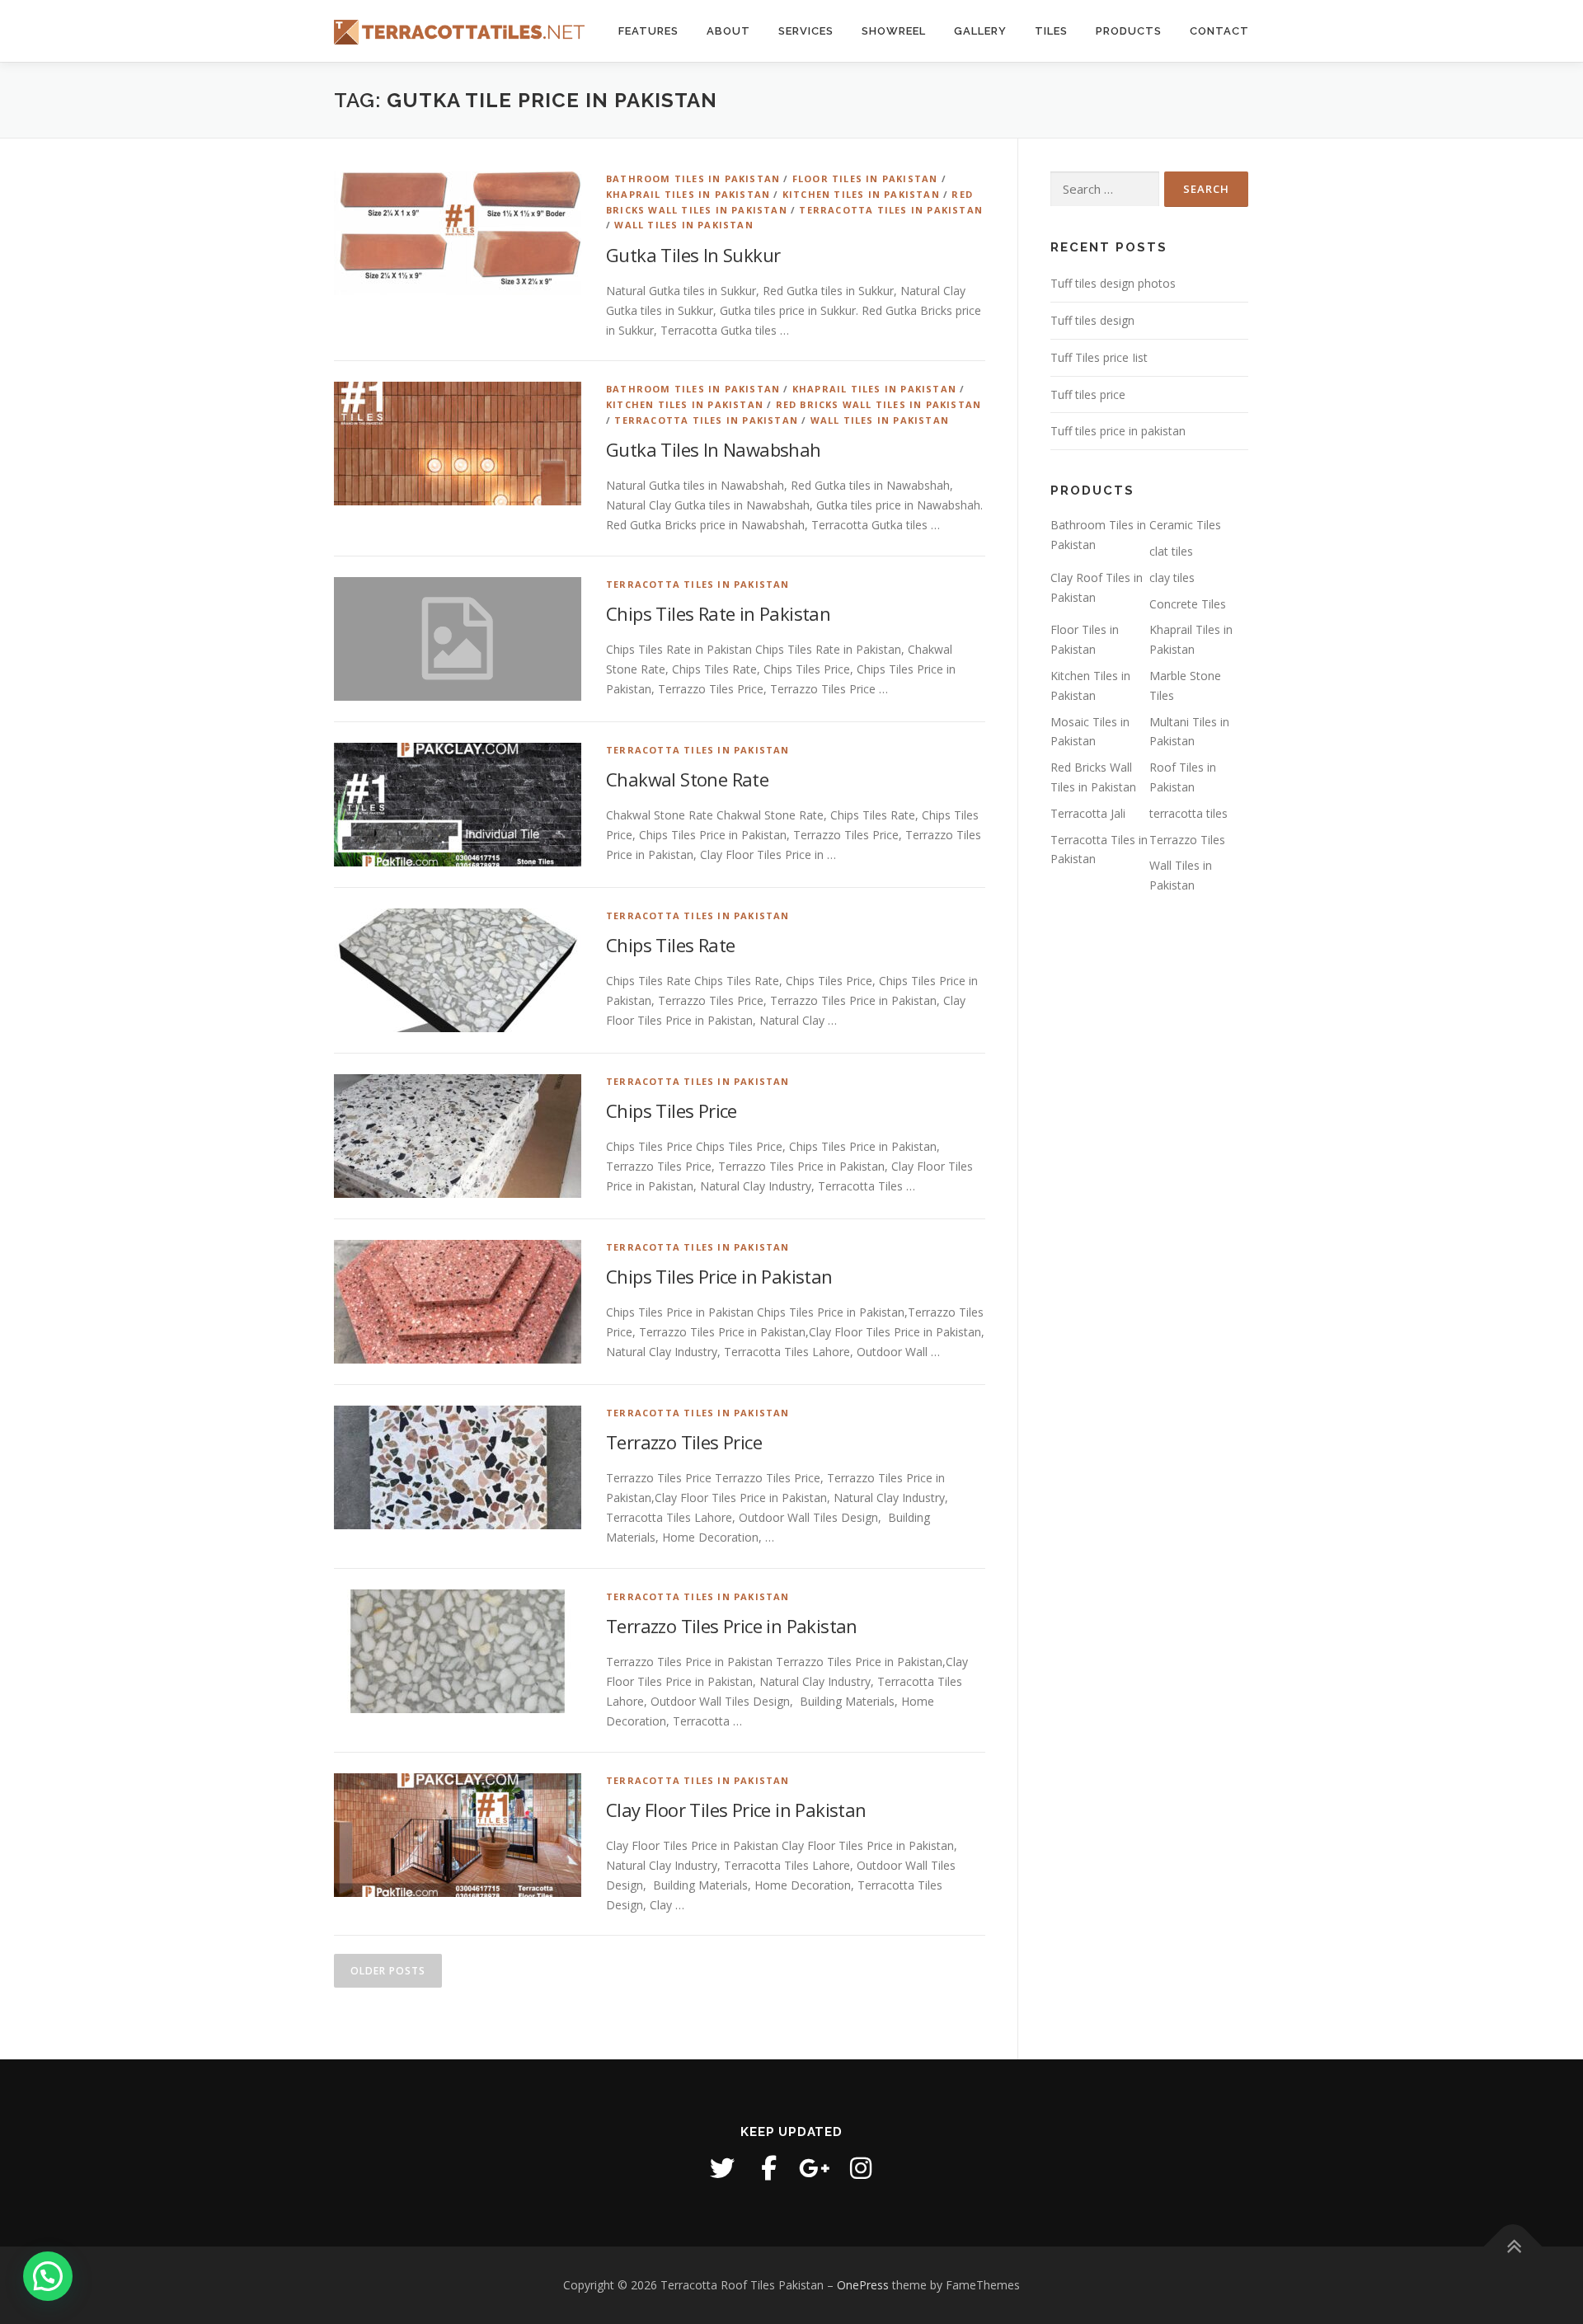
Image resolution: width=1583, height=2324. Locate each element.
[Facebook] (768, 2168)
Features (648, 31)
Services (806, 31)
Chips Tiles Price (672, 1110)
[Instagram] (861, 2168)
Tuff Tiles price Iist (1099, 357)
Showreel (894, 31)
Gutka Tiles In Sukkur (693, 255)
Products (1129, 31)
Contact (1219, 31)
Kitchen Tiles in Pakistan (861, 194)
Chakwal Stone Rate (687, 779)
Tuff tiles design (1092, 320)
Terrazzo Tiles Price (684, 1442)
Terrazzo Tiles (1187, 840)
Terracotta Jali (1088, 813)
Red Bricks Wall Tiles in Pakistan (879, 404)
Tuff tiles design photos (1113, 283)
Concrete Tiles (1188, 604)
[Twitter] (722, 2168)
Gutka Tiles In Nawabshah (714, 449)
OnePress (863, 2285)
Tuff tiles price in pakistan (1118, 431)
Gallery (980, 31)
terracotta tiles (1188, 813)
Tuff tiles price (1088, 394)
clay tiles (1172, 577)
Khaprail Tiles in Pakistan (688, 194)
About (728, 31)
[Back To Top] (1513, 2247)
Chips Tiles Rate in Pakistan (718, 613)
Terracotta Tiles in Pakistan (891, 210)
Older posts (388, 1971)
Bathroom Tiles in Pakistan (693, 178)
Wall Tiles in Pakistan (683, 225)
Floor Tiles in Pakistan (865, 178)
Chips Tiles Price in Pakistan (719, 1276)
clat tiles (1171, 551)
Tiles (1051, 31)
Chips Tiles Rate (670, 945)
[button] (48, 2276)
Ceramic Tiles (1185, 525)
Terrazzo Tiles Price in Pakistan (732, 1626)
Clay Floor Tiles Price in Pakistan (736, 1810)
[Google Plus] (815, 2168)
